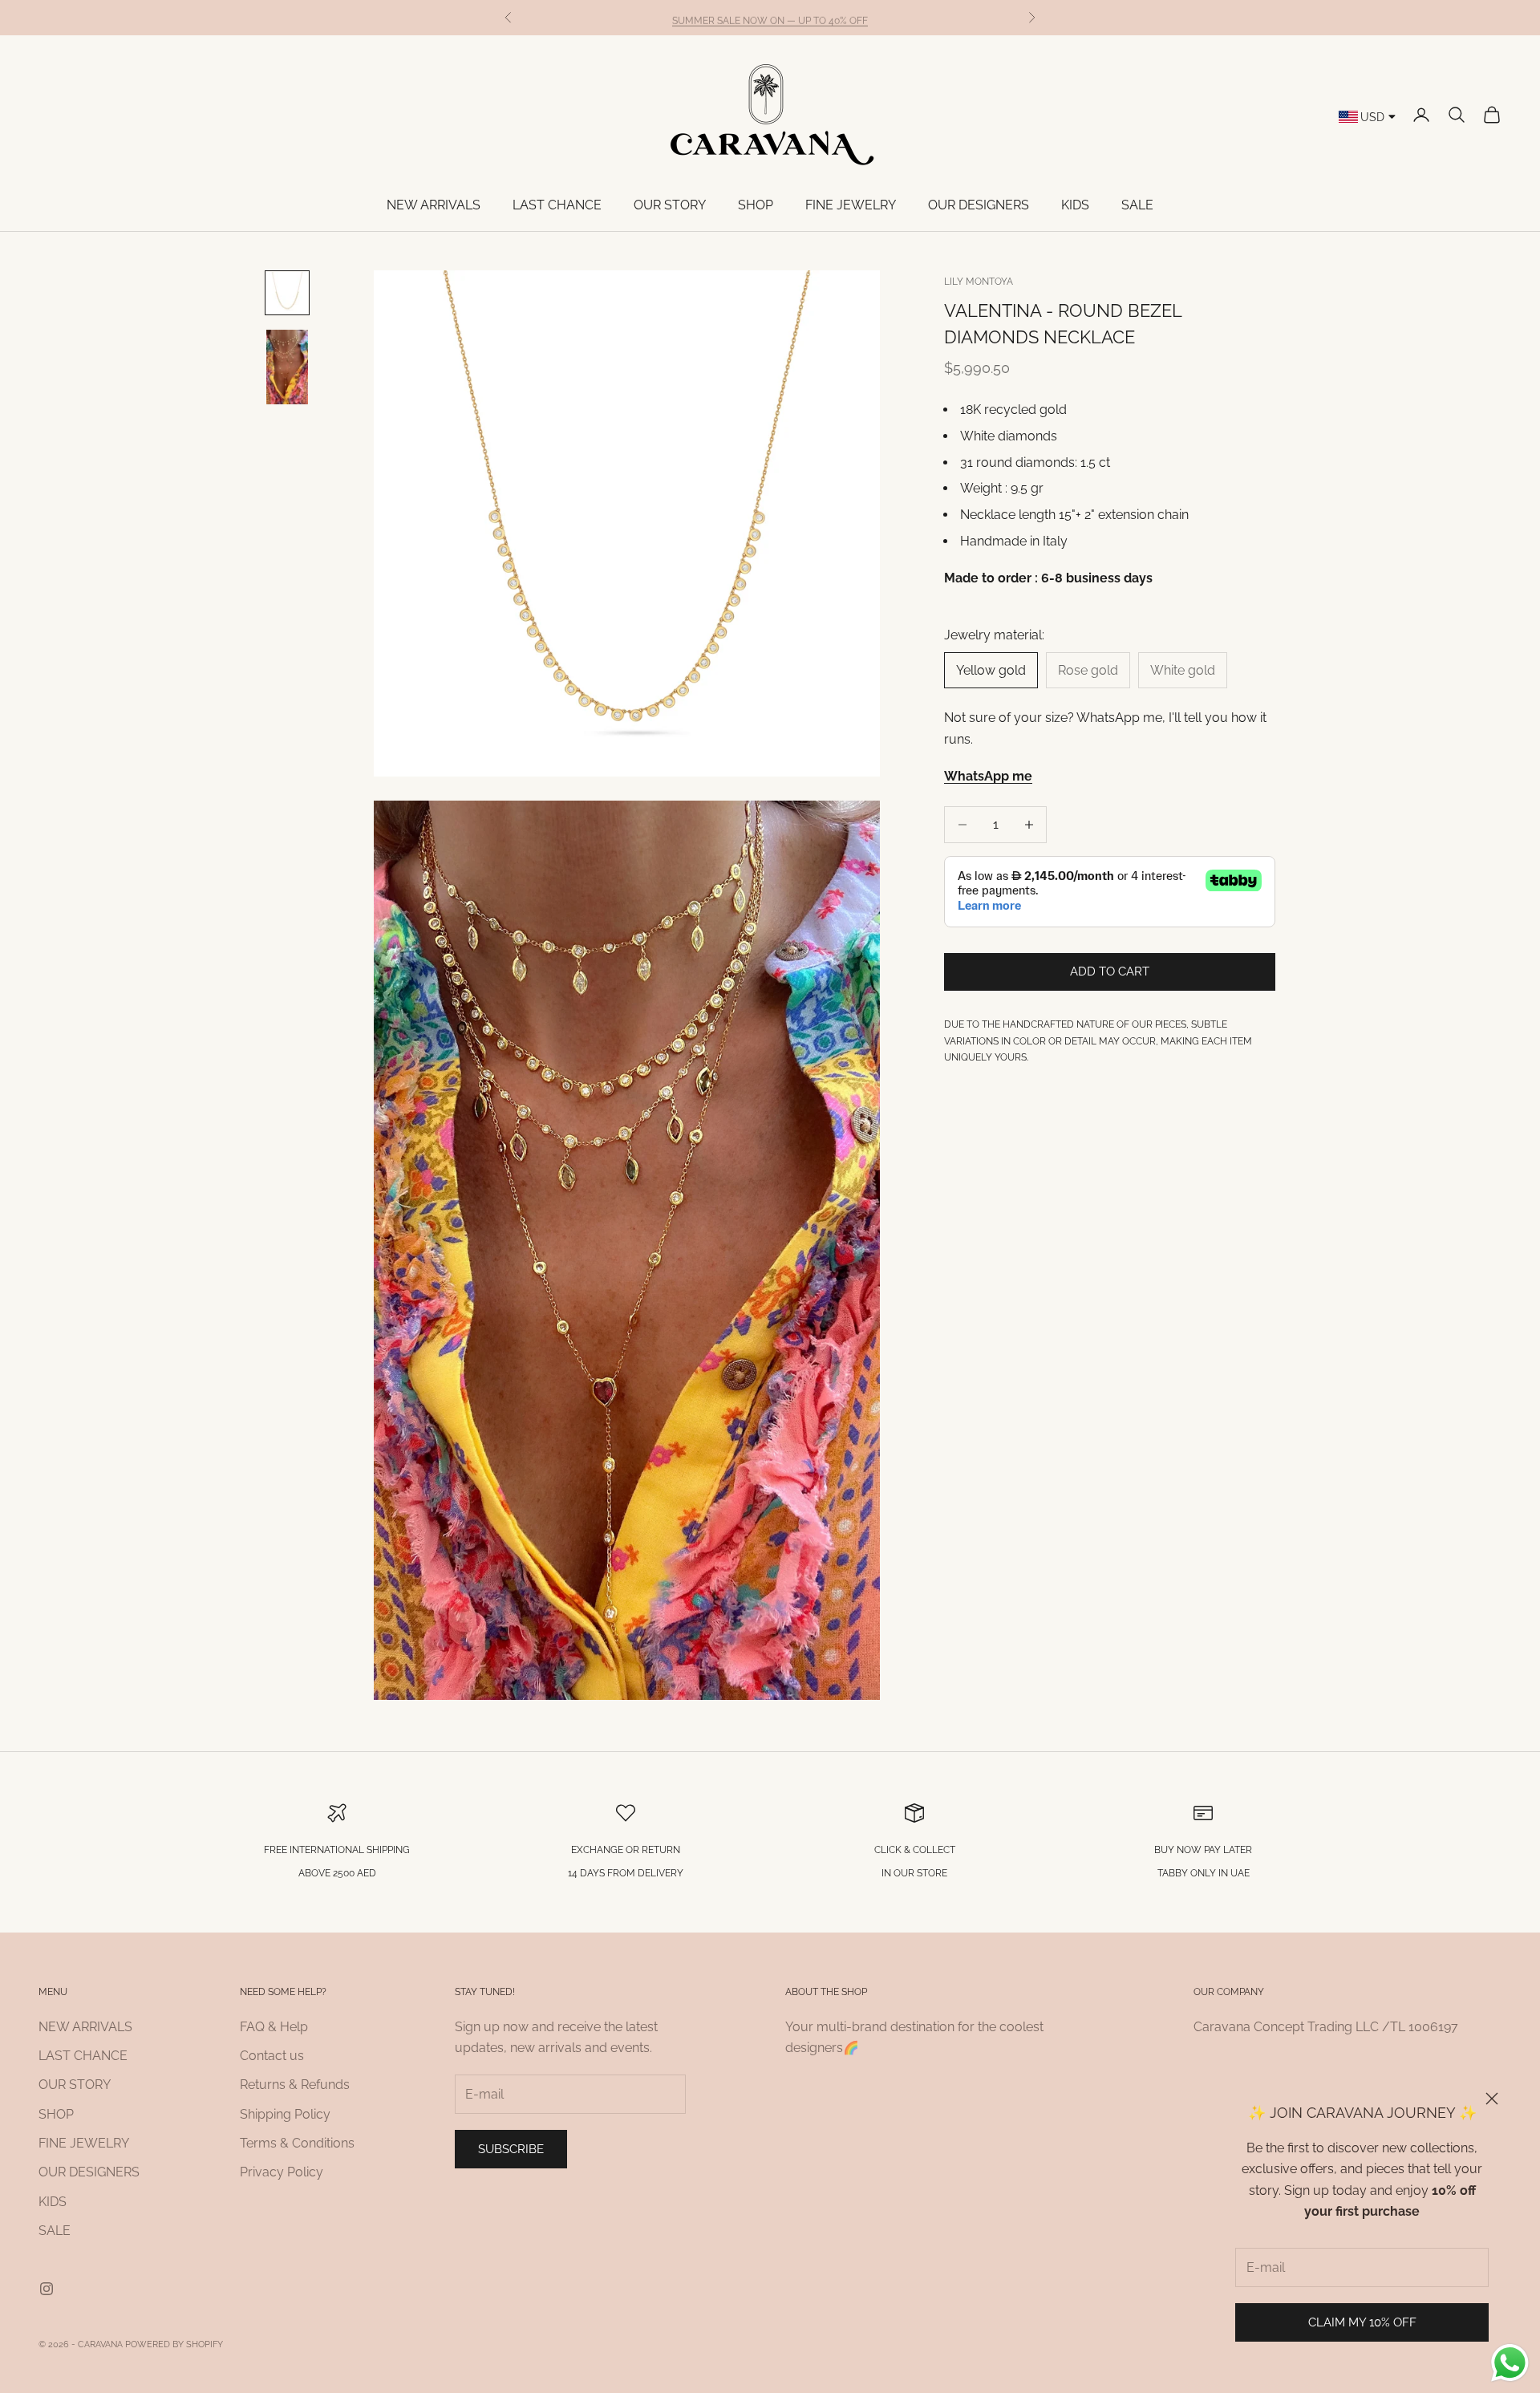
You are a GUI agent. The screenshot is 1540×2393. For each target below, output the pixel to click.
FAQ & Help (274, 2027)
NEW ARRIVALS (434, 205)
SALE (1137, 205)
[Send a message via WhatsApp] (1510, 2363)
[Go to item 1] (287, 293)
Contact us (272, 2056)
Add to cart (1110, 971)
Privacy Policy (282, 2172)
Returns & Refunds (295, 2085)
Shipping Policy (285, 2114)
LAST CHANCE (557, 205)
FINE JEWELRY (851, 205)
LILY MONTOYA (979, 282)
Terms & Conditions (297, 2143)
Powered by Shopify (174, 2344)
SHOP (756, 205)
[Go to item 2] (287, 367)
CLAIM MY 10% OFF (1362, 2322)
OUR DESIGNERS (979, 205)
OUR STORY (670, 205)
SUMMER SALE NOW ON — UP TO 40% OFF (770, 17)
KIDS (1075, 205)
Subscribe (511, 2149)
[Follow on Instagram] (47, 2289)
